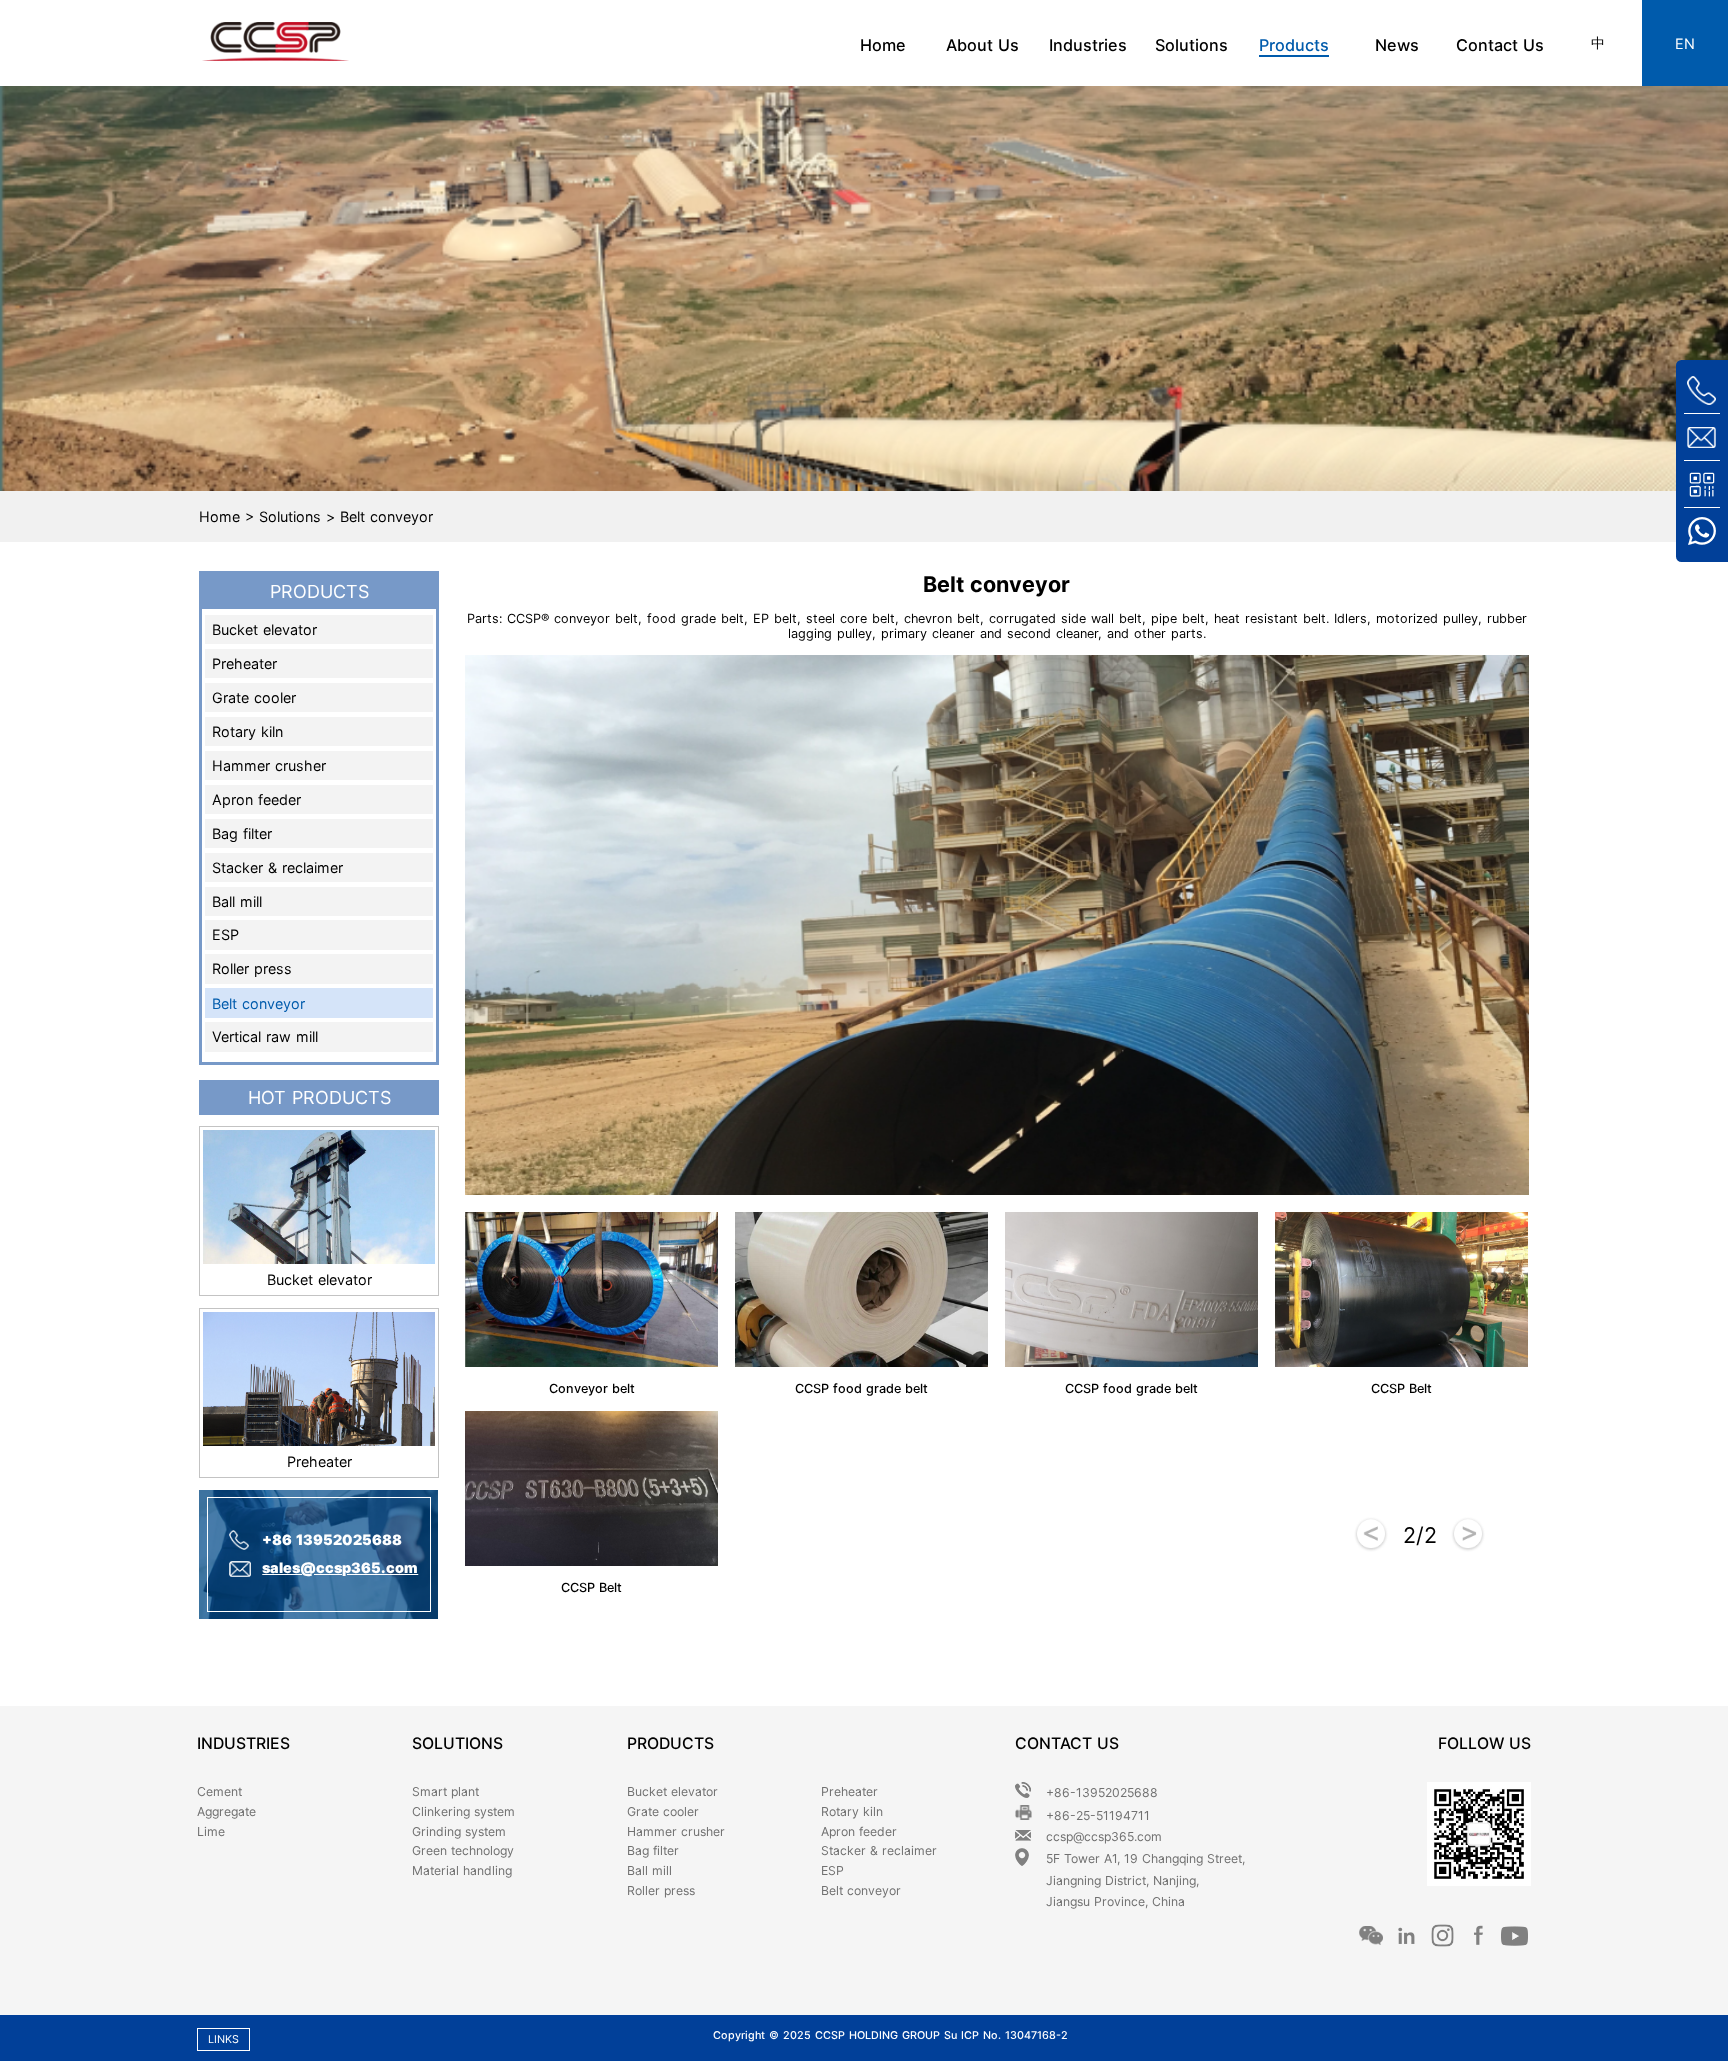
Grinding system (459, 1831)
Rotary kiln (247, 731)
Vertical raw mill (265, 1036)
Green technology (463, 1850)
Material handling (462, 1870)
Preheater (244, 663)
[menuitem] (886, 43)
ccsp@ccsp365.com (1104, 1836)
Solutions (1191, 45)
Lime (211, 1831)
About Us (985, 45)
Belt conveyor (258, 1003)
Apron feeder (256, 799)
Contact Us (1500, 45)
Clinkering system (463, 1811)
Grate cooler (254, 697)
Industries (1088, 45)
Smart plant (445, 1791)
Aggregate (226, 1811)
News (1397, 45)
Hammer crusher (269, 765)
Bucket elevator (264, 629)
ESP (225, 934)
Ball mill (237, 901)
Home (883, 45)
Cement (219, 1791)
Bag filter (242, 833)
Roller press (252, 968)
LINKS (223, 2039)
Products (1294, 45)
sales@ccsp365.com (340, 1567)
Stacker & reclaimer (277, 867)
